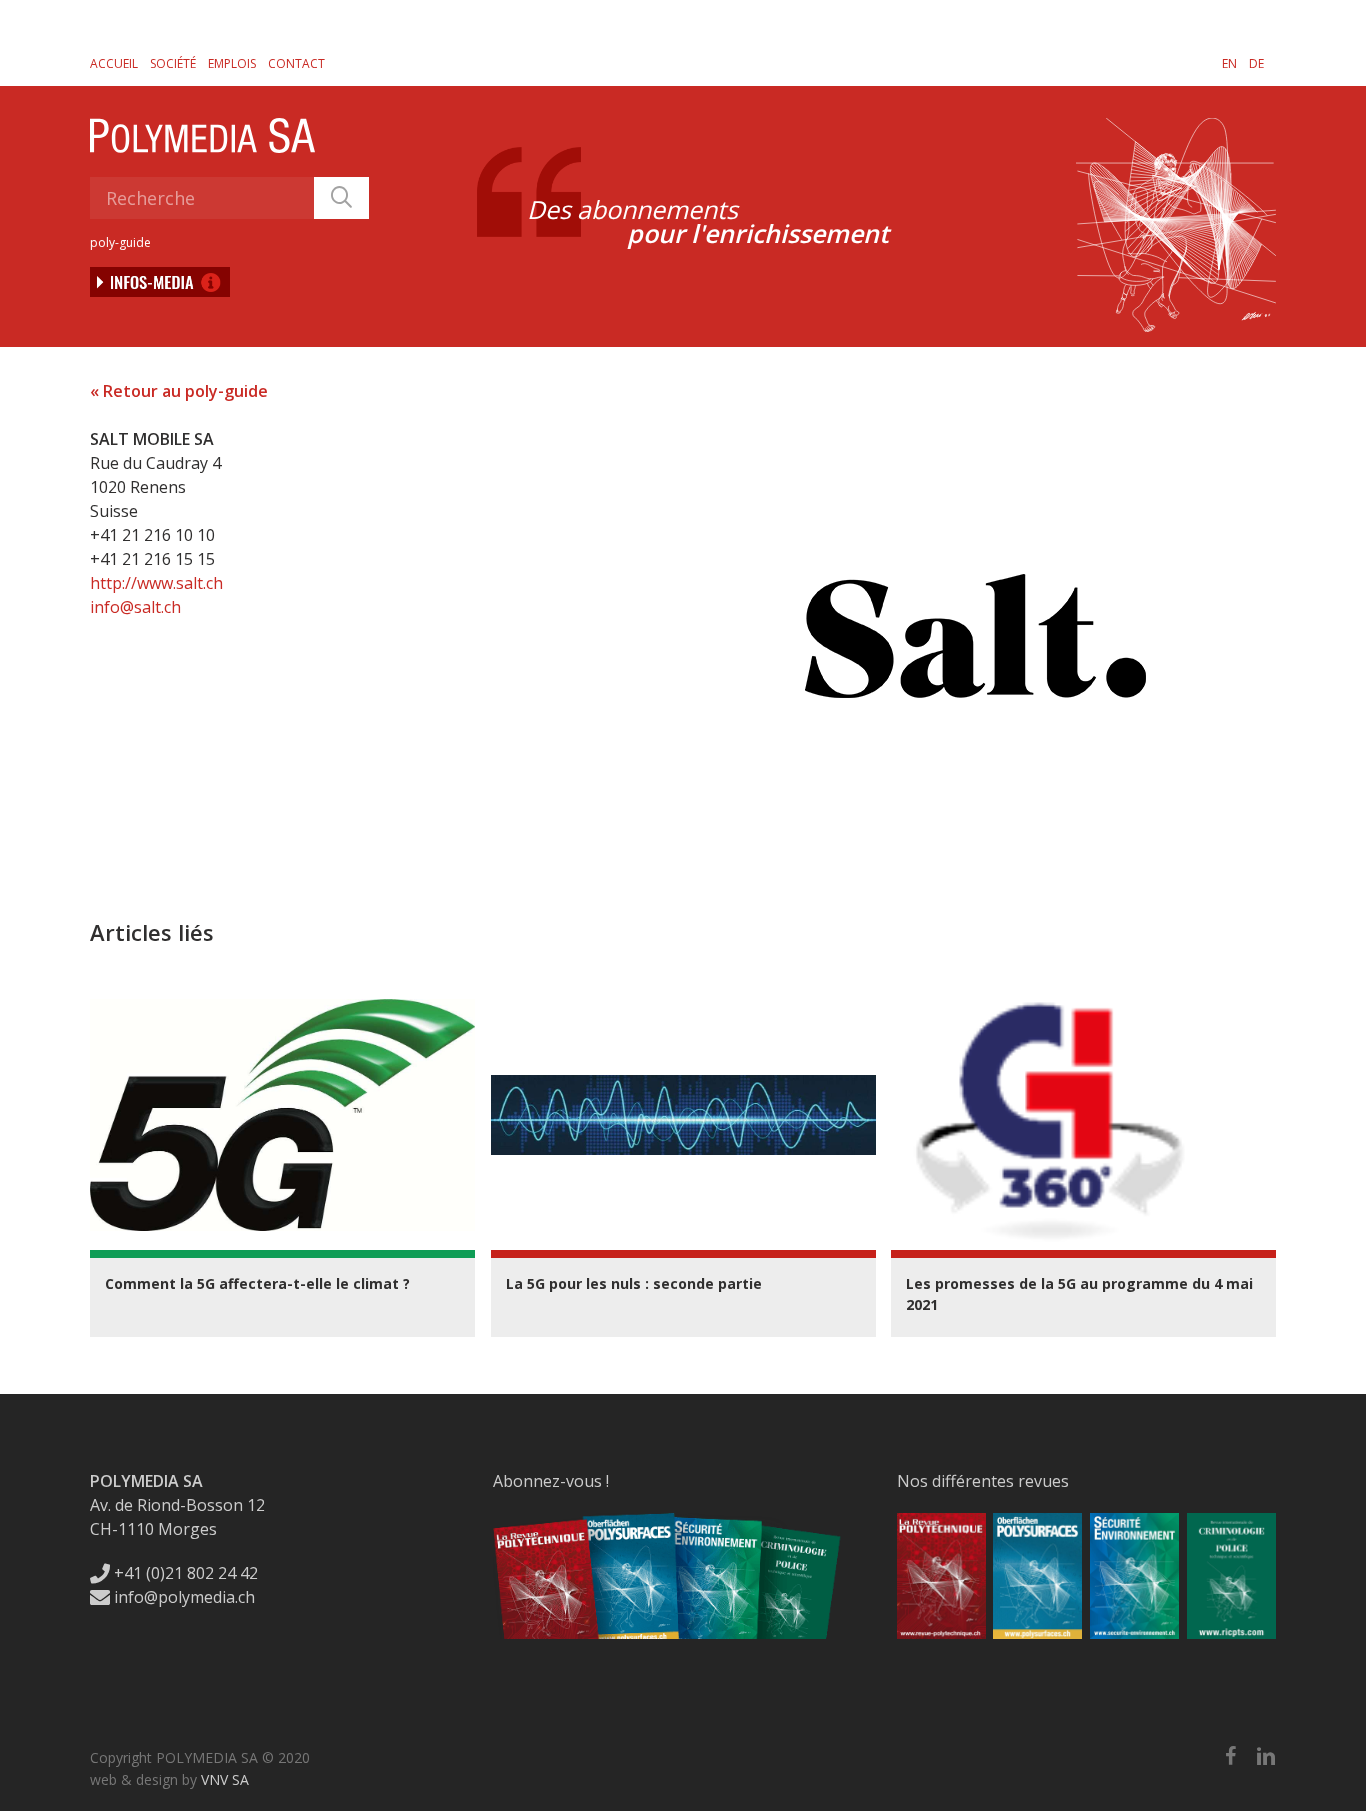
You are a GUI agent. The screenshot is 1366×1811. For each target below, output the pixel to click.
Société (173, 63)
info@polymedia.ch (184, 1597)
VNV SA (225, 1779)
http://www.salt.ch (156, 583)
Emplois (232, 63)
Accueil (114, 63)
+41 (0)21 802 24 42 (184, 1573)
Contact (296, 63)
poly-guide (120, 242)
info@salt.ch (135, 607)
